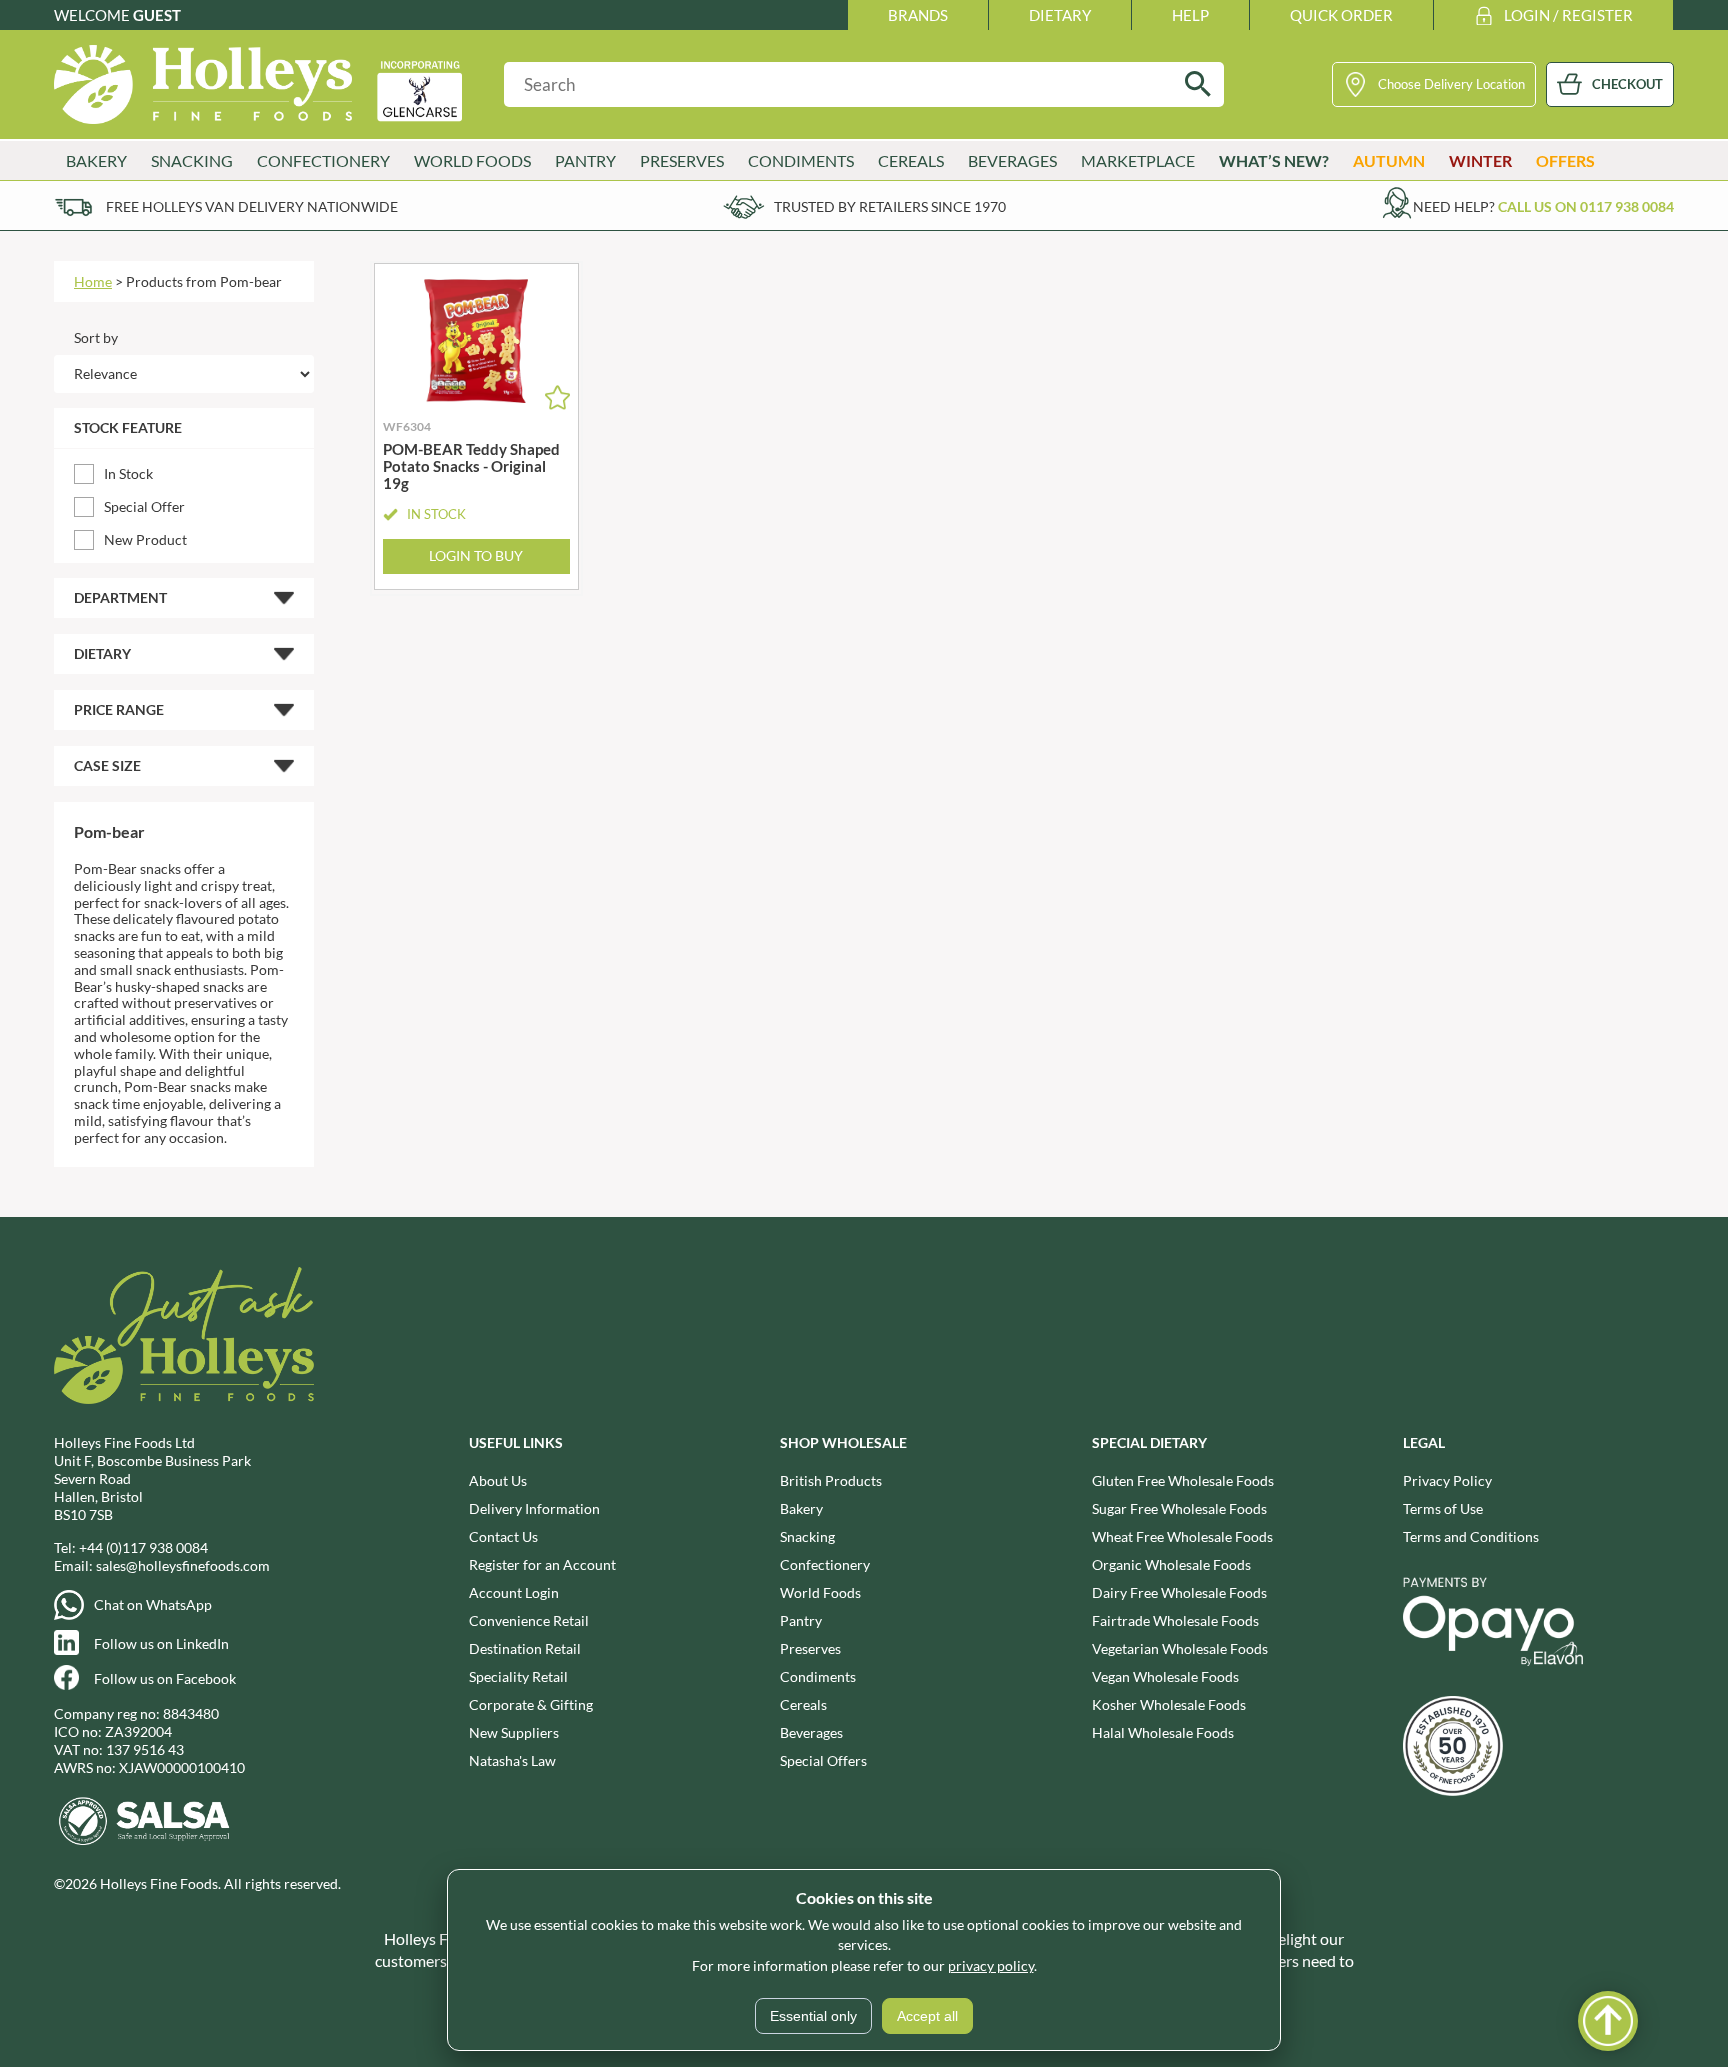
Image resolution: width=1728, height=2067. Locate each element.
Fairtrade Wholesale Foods (1175, 1620)
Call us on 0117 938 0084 (1586, 206)
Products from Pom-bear (204, 281)
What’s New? (1274, 160)
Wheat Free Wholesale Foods (1182, 1536)
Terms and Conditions (1471, 1536)
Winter (1480, 160)
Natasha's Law (512, 1760)
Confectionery (825, 1564)
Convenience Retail (529, 1620)
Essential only (813, 2016)
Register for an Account (542, 1564)
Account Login (514, 1592)
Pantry (801, 1620)
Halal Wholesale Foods (1163, 1732)
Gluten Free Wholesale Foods (1183, 1480)
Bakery (801, 1508)
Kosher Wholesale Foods (1169, 1704)
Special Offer (144, 506)
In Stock (128, 473)
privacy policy (991, 1965)
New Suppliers (514, 1732)
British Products (831, 1480)
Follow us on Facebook (165, 1678)
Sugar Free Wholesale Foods (1179, 1508)
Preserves (810, 1648)
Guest (157, 15)
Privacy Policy (1447, 1480)
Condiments (818, 1676)
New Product (145, 539)
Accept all (927, 2016)
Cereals (803, 1704)
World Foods (820, 1592)
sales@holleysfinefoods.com (183, 1565)
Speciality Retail (518, 1676)
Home (93, 281)
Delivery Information (534, 1508)
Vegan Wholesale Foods (1165, 1676)
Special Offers (823, 1760)
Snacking (807, 1536)
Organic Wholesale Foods (1171, 1564)
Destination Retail (525, 1648)
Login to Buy (476, 555)
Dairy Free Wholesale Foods (1179, 1592)
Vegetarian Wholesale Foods (1180, 1648)
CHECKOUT (1627, 84)
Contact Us (503, 1536)
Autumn (1389, 160)
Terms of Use (1443, 1508)
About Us (498, 1480)
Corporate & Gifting (531, 1704)
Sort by (96, 337)
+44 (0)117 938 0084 (143, 1547)
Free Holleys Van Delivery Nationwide (252, 206)
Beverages (811, 1732)
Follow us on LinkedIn (161, 1643)
